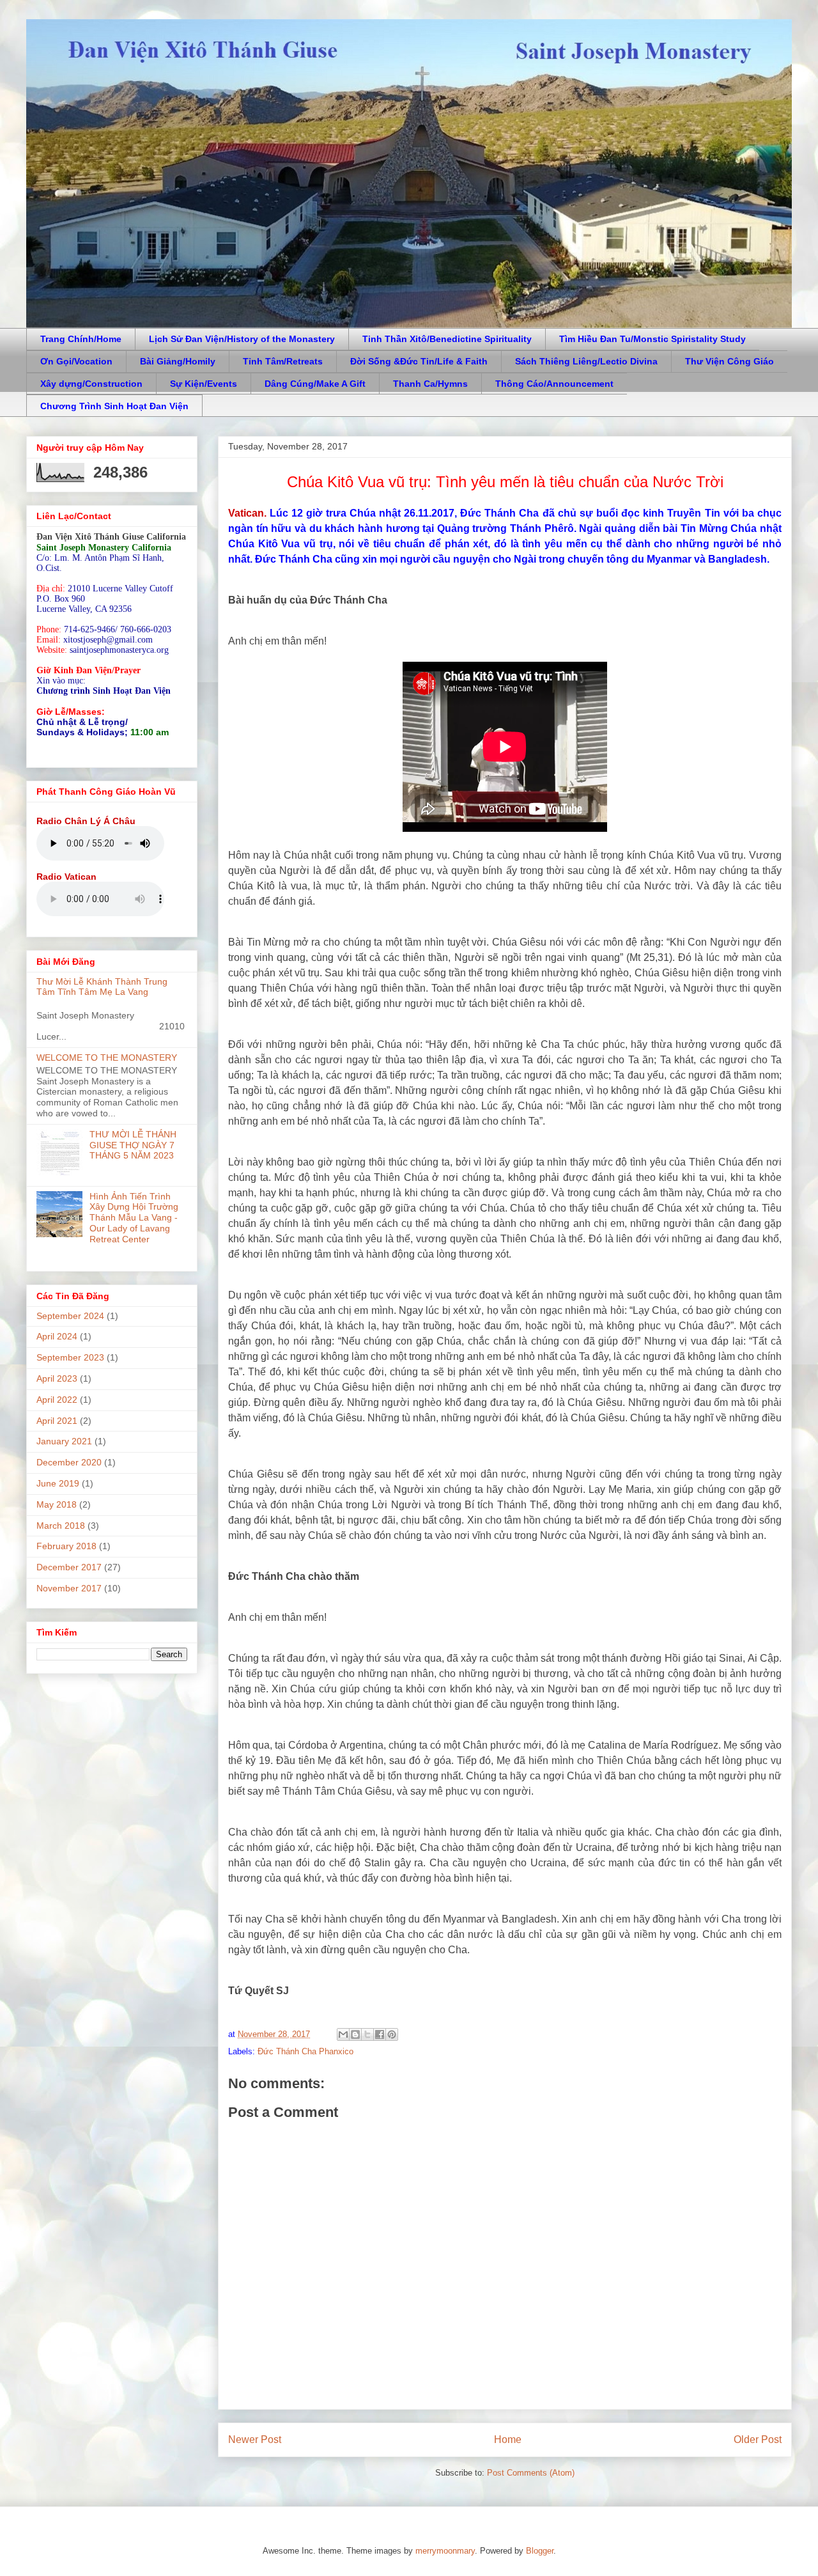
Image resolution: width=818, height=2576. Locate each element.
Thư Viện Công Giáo (729, 361)
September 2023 (70, 1357)
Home (508, 2439)
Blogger (540, 2551)
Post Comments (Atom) (531, 2473)
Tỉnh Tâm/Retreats (283, 361)
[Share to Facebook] (380, 2034)
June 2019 (58, 1483)
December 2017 (69, 1567)
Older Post (758, 2439)
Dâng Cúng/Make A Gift (315, 384)
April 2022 (57, 1400)
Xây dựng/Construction (91, 384)
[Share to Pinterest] (392, 2034)
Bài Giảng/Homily (178, 361)
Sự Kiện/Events (204, 384)
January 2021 (64, 1441)
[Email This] (343, 2034)
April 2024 (57, 1336)
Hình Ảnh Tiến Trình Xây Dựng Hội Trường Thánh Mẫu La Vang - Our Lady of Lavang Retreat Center (134, 1218)
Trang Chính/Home (81, 339)
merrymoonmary (445, 2551)
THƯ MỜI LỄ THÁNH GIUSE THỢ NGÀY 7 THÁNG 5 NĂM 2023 (133, 1145)
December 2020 (69, 1462)
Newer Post (255, 2439)
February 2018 (66, 1546)
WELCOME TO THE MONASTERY (107, 1058)
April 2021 (57, 1421)
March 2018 (61, 1526)
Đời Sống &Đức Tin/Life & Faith (419, 361)
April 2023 (57, 1378)
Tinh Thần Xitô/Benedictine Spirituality (447, 339)
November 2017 (69, 1588)
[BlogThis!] (355, 2034)
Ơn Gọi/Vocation (76, 361)
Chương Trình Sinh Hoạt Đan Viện (114, 406)
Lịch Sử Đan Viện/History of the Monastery (242, 339)
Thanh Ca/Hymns (430, 384)
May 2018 (57, 1504)
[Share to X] (367, 2034)
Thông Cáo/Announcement (554, 384)
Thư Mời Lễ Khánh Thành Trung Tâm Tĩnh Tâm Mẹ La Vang (102, 987)
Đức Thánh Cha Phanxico (305, 2051)
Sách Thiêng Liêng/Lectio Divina (586, 361)
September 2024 (70, 1316)
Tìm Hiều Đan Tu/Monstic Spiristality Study (652, 339)
